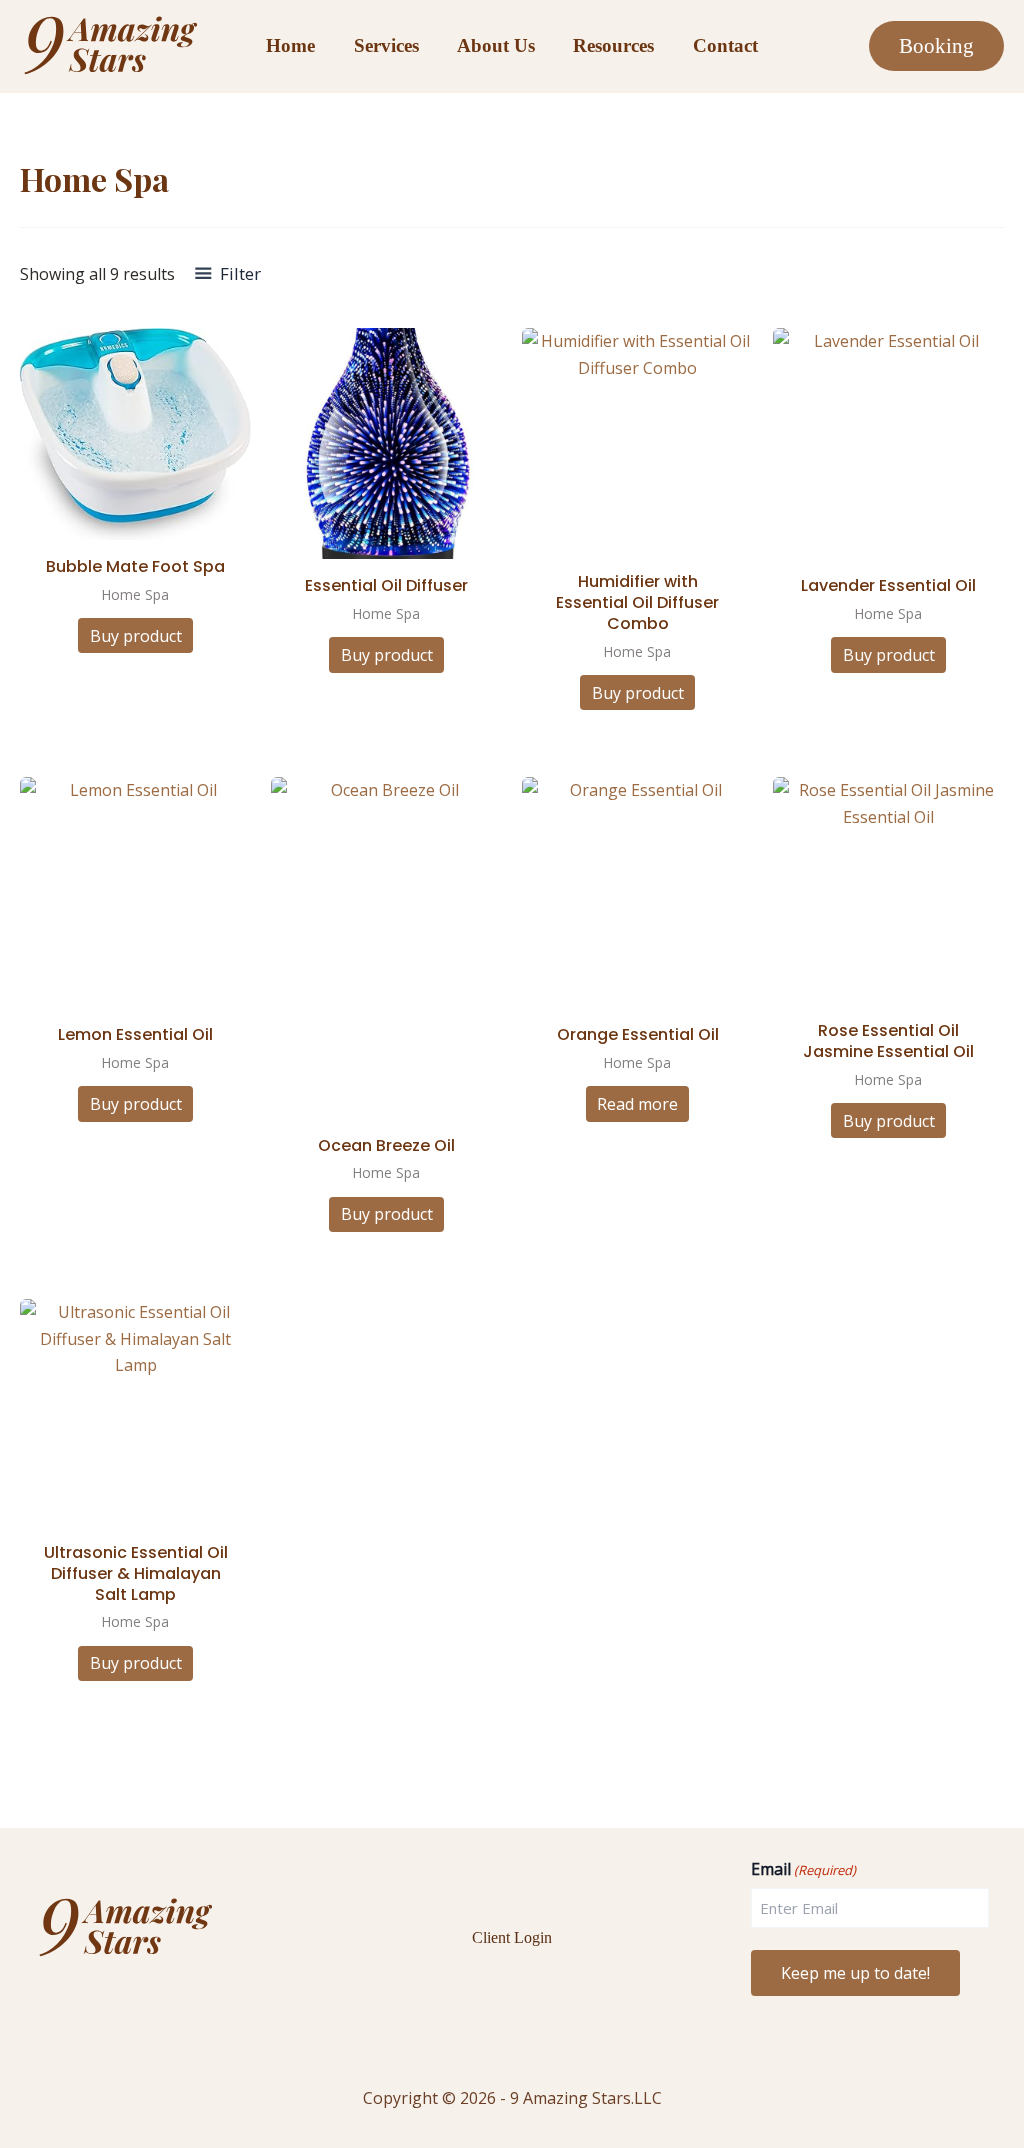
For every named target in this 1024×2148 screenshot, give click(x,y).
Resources (613, 45)
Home (290, 45)
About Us (496, 45)
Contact (725, 45)
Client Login (512, 1937)
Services (386, 45)
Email (803, 1869)
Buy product (136, 636)
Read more (637, 1104)
